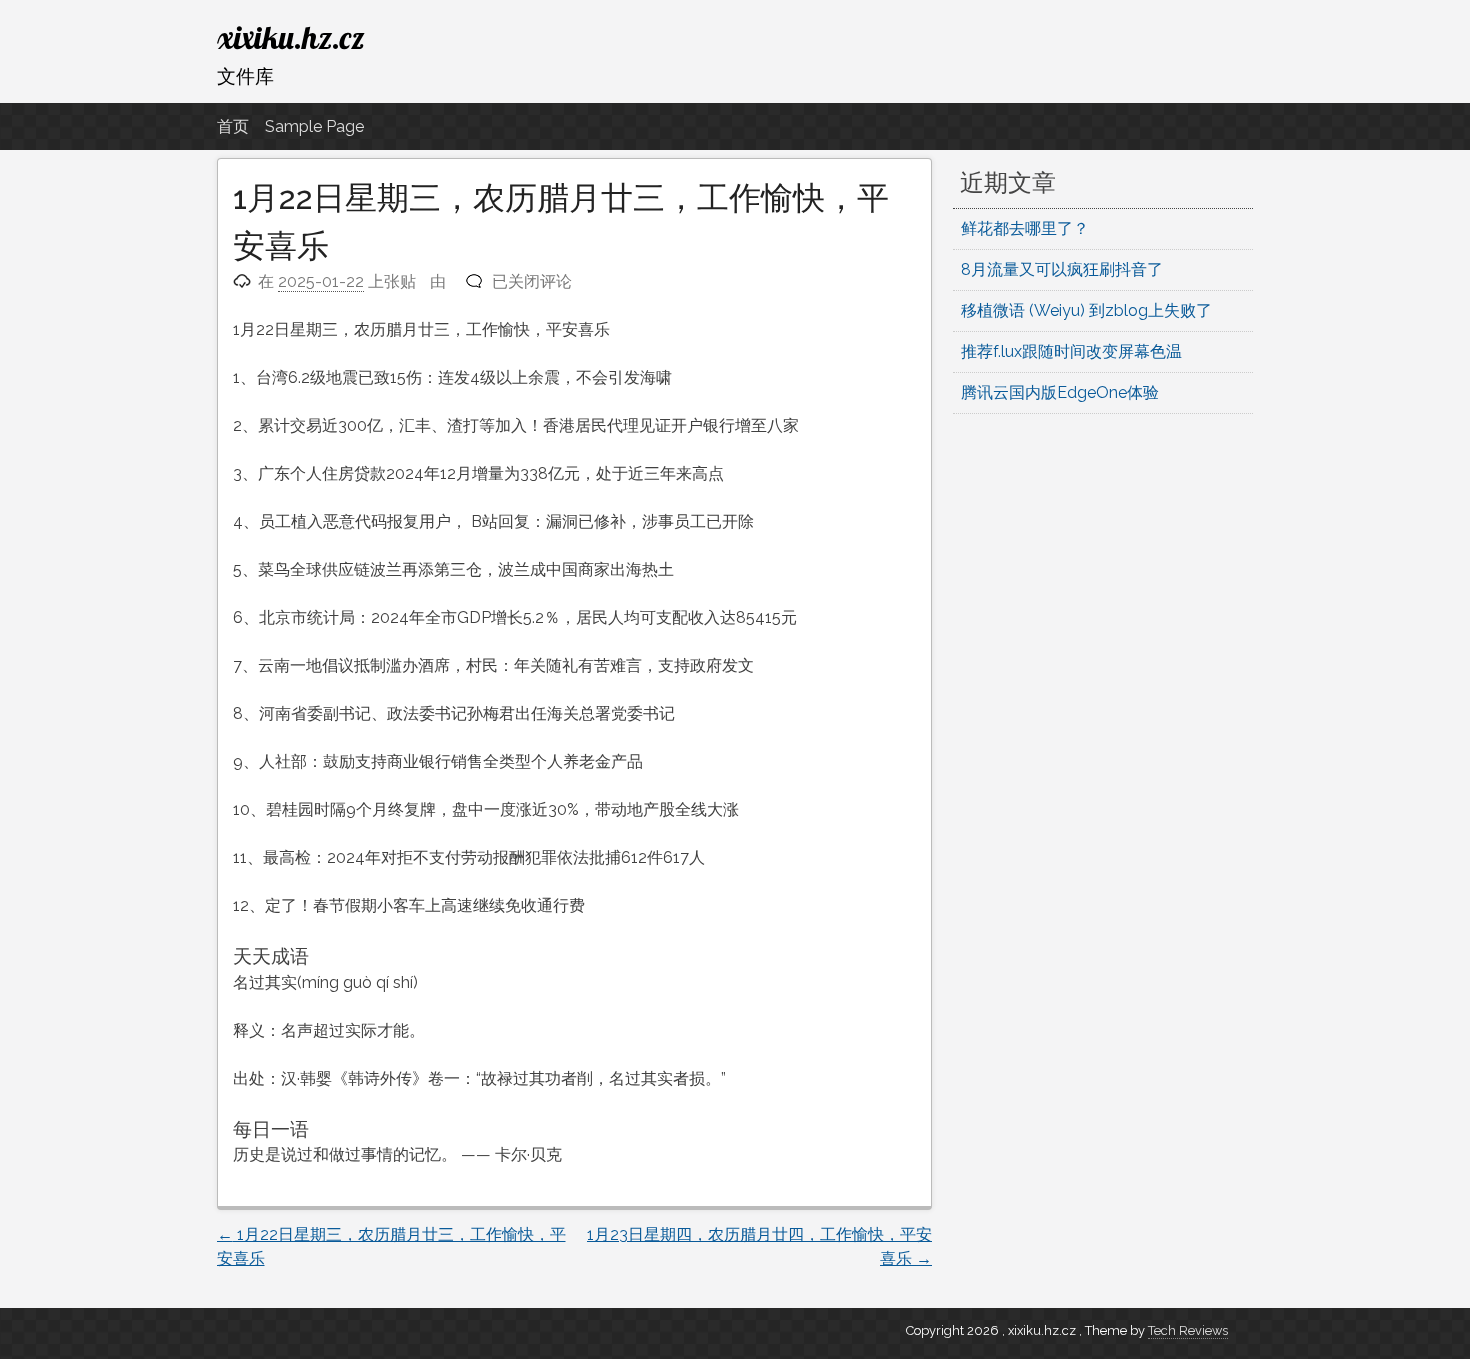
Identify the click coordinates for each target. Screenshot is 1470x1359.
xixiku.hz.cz (291, 37)
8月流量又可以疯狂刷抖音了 (1062, 269)
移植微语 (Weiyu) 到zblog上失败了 (1086, 310)
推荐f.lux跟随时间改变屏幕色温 (1071, 351)
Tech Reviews (1188, 1330)
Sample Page (314, 126)
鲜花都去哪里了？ (1025, 228)
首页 (233, 126)
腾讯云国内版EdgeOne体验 (1060, 392)
